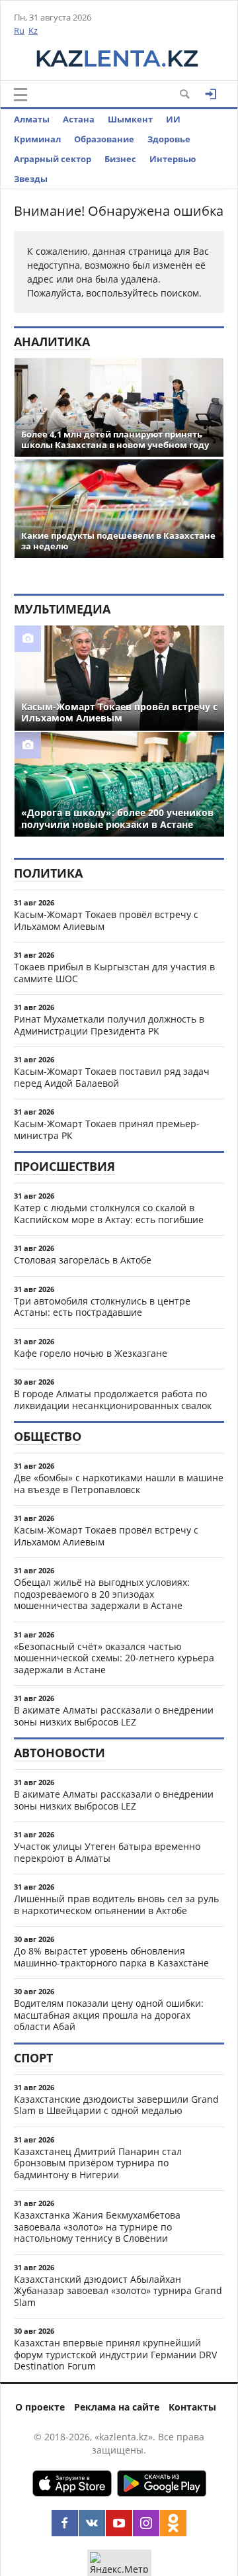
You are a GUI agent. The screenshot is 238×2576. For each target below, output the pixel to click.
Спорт (33, 2058)
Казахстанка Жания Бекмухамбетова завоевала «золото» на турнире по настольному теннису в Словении (97, 2227)
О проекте (40, 2407)
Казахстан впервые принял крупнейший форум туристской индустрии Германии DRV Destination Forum (115, 2354)
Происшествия (64, 1166)
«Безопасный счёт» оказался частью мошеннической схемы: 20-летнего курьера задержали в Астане (114, 1658)
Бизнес (120, 159)
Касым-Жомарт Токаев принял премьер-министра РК (107, 1129)
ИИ (173, 119)
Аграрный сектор (53, 159)
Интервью (173, 159)
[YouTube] (119, 2523)
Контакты (192, 2407)
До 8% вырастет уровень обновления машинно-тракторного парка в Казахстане (111, 1957)
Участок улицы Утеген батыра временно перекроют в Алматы (107, 1852)
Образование (104, 139)
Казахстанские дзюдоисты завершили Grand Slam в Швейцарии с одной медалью (116, 2105)
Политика (48, 873)
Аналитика (52, 342)
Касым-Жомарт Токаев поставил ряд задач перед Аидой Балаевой (112, 1077)
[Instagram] (146, 2523)
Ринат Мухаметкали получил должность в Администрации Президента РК (109, 1025)
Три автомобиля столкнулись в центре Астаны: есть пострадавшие (102, 1307)
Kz (33, 30)
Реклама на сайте (117, 2407)
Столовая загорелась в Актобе (83, 1260)
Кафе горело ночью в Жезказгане (91, 1353)
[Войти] (211, 94)
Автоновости (59, 1753)
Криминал (37, 139)
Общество (48, 1436)
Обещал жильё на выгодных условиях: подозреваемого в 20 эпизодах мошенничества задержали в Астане (102, 1594)
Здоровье (169, 139)
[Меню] (20, 95)
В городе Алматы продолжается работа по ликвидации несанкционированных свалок (113, 1400)
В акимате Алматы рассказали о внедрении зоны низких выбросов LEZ (114, 1716)
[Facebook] (65, 2523)
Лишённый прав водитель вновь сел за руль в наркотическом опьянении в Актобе (116, 1905)
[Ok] (173, 2523)
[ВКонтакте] (92, 2523)
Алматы (32, 119)
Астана (79, 119)
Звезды (31, 179)
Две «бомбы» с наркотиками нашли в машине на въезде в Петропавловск (119, 1484)
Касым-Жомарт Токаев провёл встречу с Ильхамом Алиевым (106, 920)
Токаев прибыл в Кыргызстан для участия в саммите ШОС (114, 973)
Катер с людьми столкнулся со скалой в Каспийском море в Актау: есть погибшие (109, 1214)
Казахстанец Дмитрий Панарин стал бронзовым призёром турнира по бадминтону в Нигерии (98, 2163)
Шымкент (130, 119)
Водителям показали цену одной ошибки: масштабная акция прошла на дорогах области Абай (109, 2015)
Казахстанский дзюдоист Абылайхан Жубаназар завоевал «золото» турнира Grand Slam (118, 2291)
